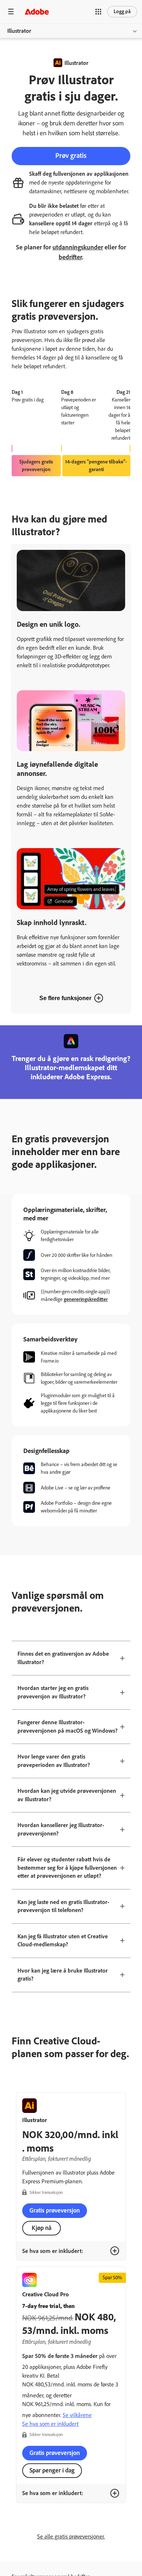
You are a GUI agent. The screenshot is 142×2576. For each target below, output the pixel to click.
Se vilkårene (77, 2415)
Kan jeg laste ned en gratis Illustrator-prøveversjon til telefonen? (63, 1906)
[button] (98, 12)
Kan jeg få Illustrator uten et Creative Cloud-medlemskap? (63, 1940)
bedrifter (70, 257)
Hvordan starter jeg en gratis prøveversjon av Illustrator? (53, 1692)
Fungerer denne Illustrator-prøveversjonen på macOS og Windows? (68, 1726)
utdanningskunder (78, 247)
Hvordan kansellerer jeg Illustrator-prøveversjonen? (61, 1829)
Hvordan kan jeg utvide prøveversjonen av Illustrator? (67, 1795)
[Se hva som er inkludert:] (115, 2251)
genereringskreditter (86, 1299)
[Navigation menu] (11, 11)
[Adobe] (37, 11)
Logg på (122, 11)
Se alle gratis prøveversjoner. (71, 2536)
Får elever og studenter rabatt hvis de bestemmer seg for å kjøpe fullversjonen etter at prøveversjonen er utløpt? (67, 1868)
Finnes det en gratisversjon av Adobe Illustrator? (63, 1658)
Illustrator (19, 31)
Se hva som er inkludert (50, 2424)
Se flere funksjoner (65, 998)
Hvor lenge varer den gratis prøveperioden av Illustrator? (54, 1761)
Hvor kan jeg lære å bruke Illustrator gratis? (63, 1975)
